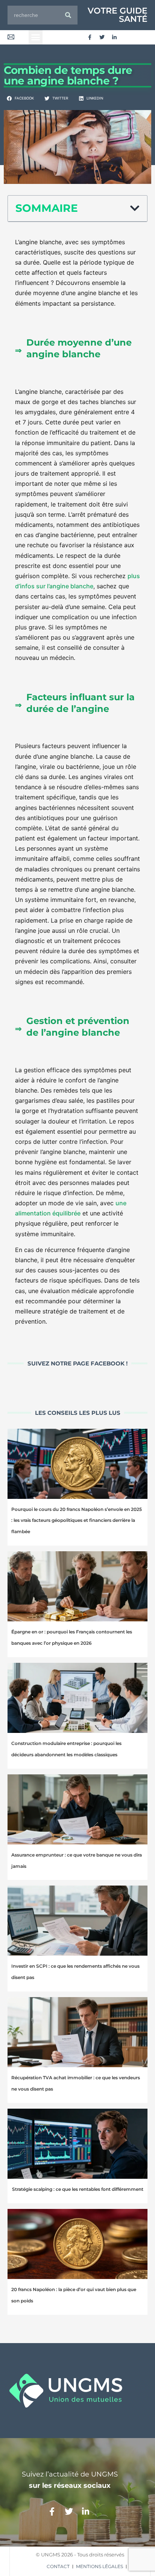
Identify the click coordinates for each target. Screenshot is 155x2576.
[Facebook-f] (90, 37)
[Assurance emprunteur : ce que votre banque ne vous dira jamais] (77, 1809)
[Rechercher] (68, 15)
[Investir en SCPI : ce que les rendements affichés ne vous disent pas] (77, 1921)
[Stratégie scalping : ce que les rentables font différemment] (77, 2144)
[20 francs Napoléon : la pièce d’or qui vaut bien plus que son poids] (77, 2244)
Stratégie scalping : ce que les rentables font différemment (78, 2189)
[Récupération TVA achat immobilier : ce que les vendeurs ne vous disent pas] (77, 2032)
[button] (36, 37)
